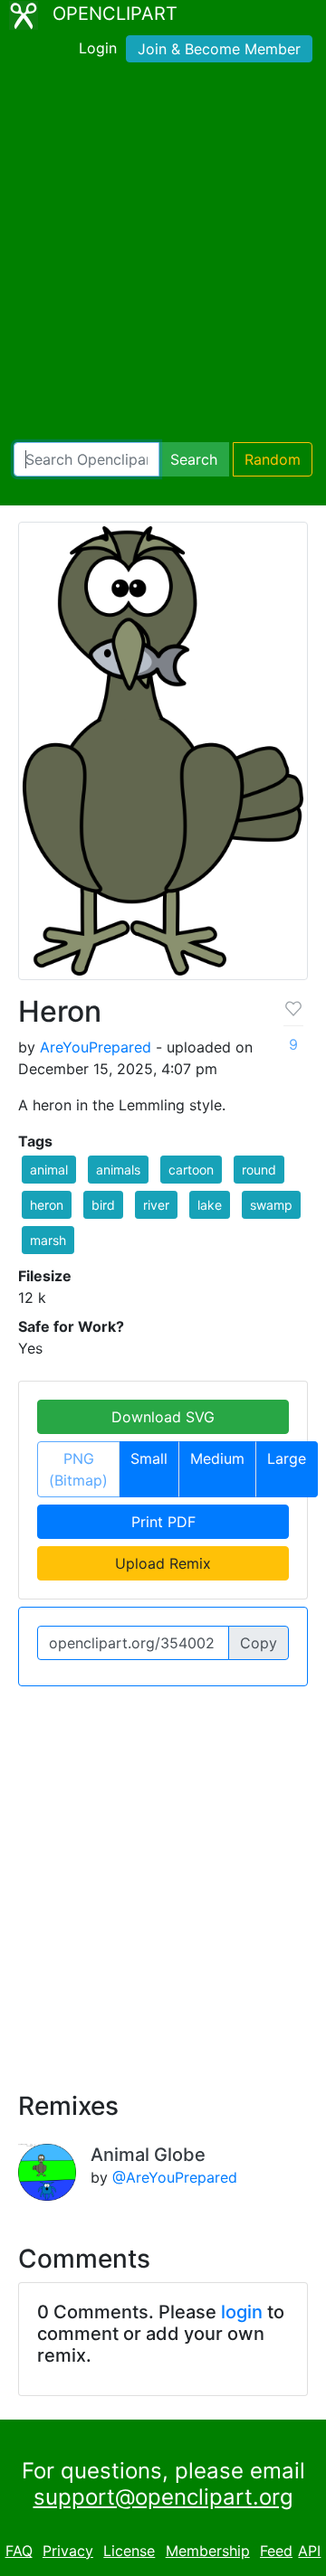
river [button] (156, 1205)
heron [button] (47, 1205)
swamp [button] (271, 1205)
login (242, 2312)
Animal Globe (148, 2155)
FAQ (19, 2551)
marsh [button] (48, 1240)
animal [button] (49, 1170)
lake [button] (210, 1205)
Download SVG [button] (163, 1417)
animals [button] (118, 1170)
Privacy (68, 2551)
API (309, 2551)
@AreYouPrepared (175, 2177)
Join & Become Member (219, 49)
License (129, 2551)
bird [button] (103, 1205)
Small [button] (149, 1458)
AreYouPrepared (96, 1047)
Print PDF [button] (163, 1522)
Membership (208, 2551)
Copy (259, 1643)
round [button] (259, 1170)
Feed (276, 2551)
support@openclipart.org (163, 2497)
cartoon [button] (191, 1170)
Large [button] (287, 1458)
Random (273, 459)
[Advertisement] (163, 256)
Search (194, 459)
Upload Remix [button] (163, 1563)
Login (98, 48)
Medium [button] (217, 1458)
